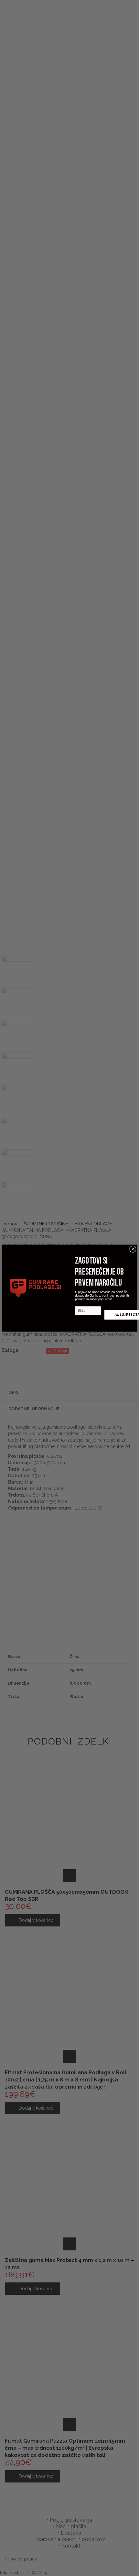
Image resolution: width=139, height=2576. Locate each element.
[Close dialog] (133, 1249)
